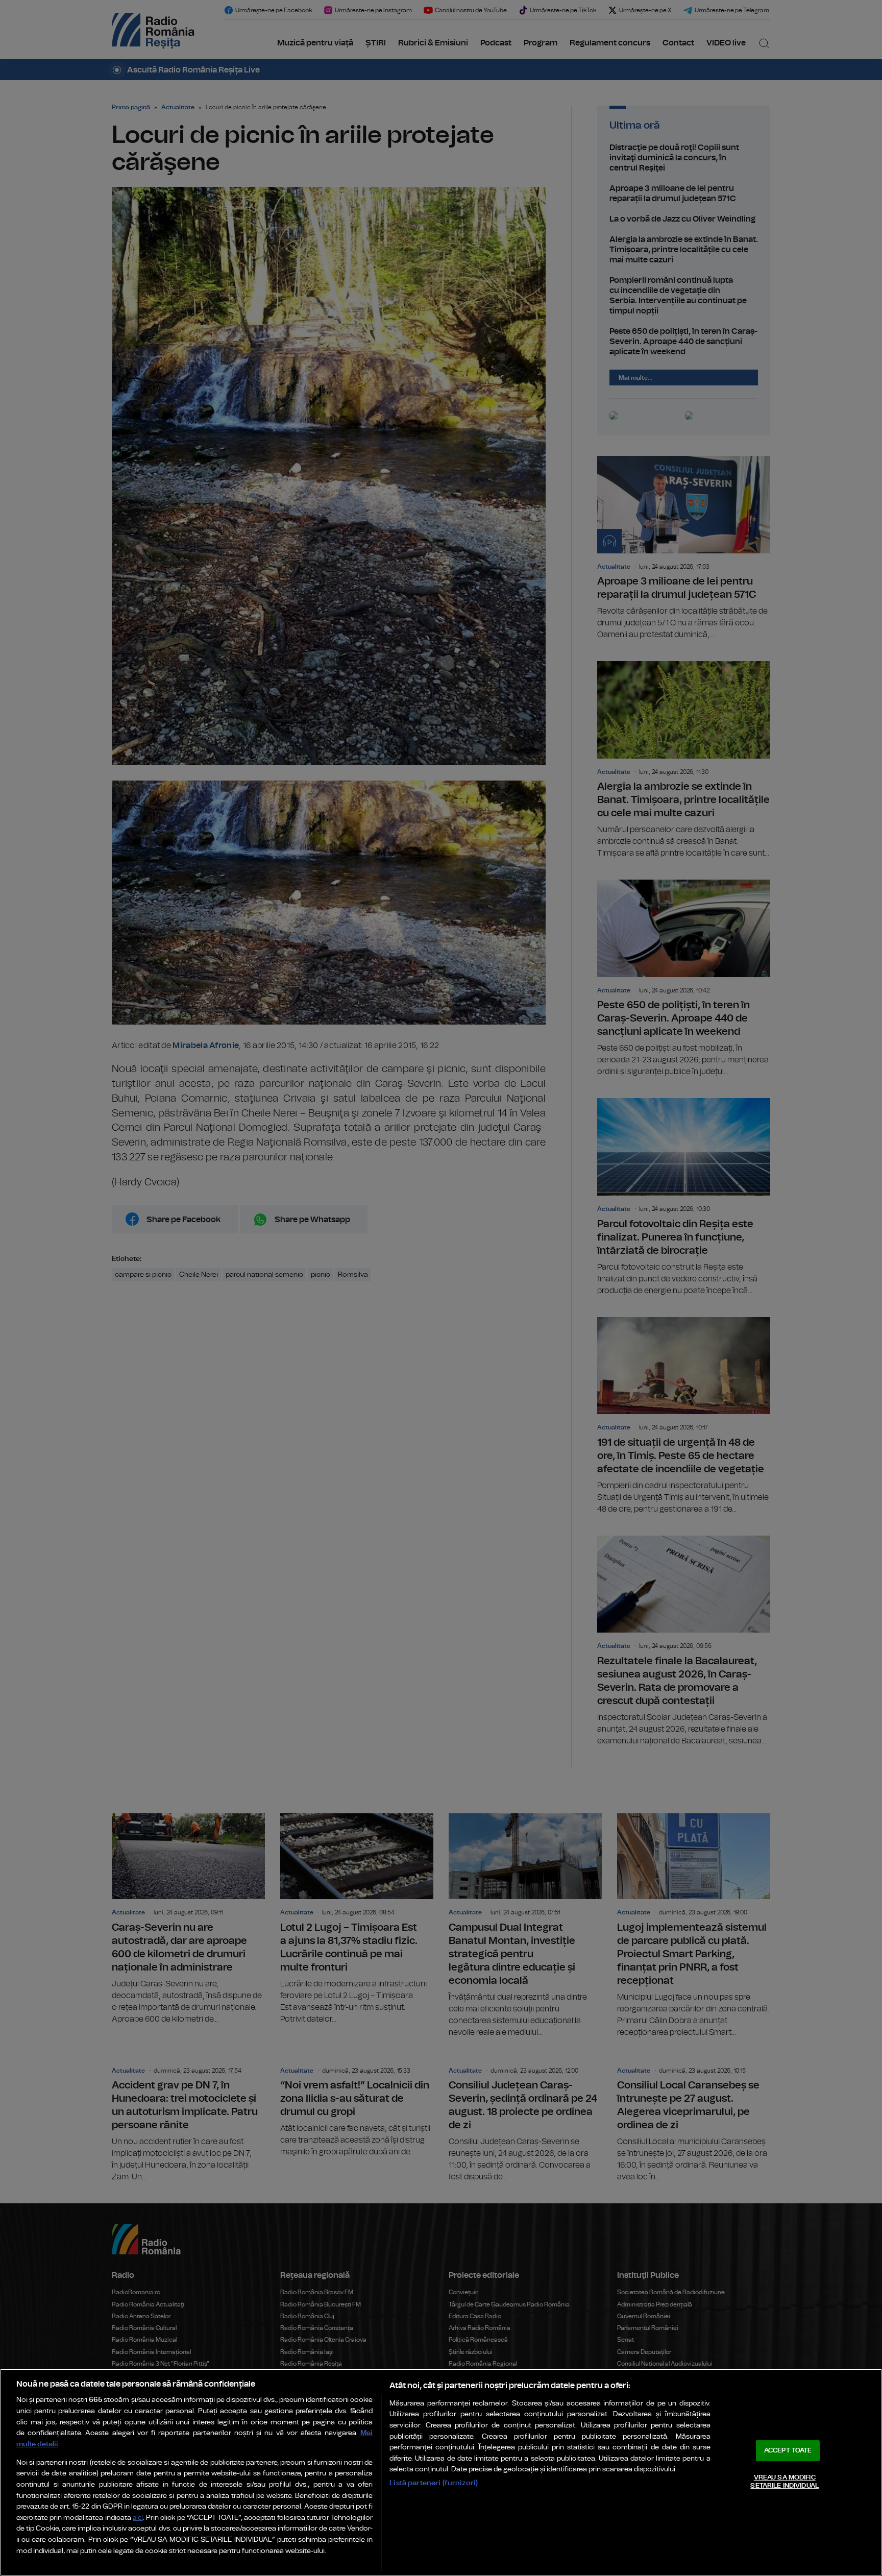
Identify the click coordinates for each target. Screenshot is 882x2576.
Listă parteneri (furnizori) (434, 2483)
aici (138, 2518)
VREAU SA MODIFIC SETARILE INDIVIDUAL (784, 2482)
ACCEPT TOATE (788, 2451)
